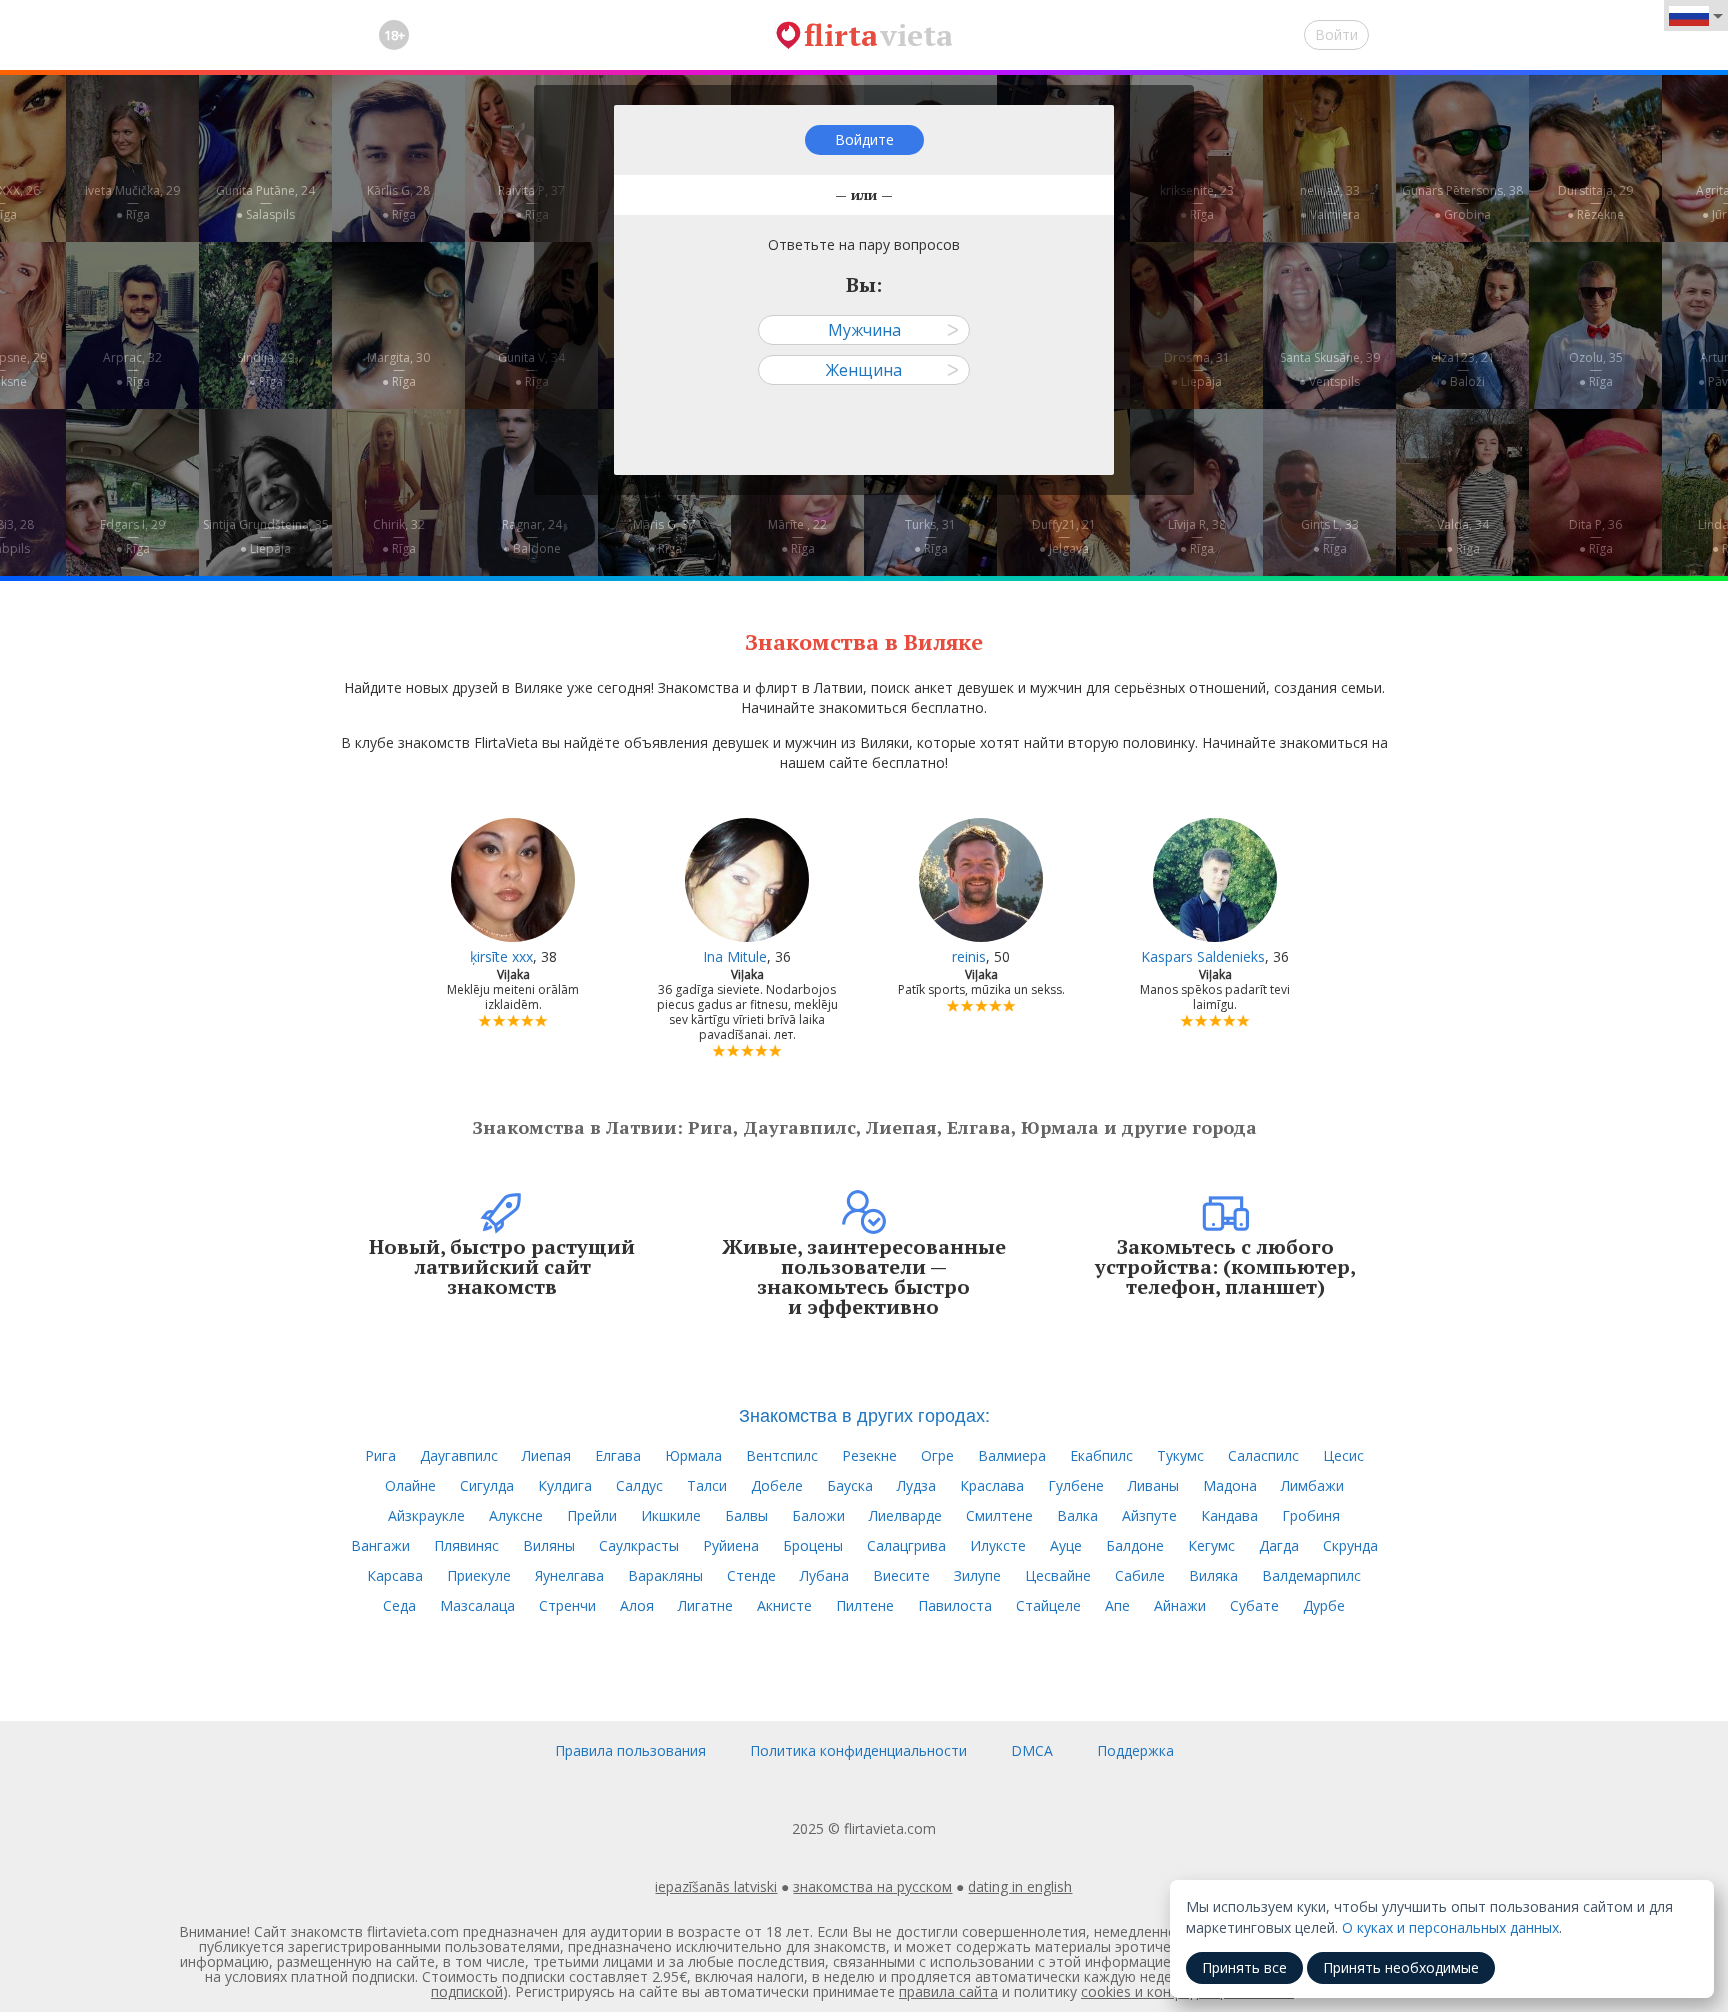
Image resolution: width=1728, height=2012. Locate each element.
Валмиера (1012, 1455)
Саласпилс (1263, 1455)
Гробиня (1311, 1515)
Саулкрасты (639, 1545)
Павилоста (955, 1605)
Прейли (592, 1515)
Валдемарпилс (1311, 1575)
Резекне (869, 1455)
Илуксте (998, 1545)
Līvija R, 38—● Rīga (1197, 536)
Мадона (1230, 1485)
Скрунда (1350, 1545)
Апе (1117, 1605)
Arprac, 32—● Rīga (132, 369)
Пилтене (865, 1605)
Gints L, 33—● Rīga (1330, 536)
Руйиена (731, 1545)
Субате (1254, 1605)
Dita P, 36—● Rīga (1595, 536)
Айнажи (1180, 1605)
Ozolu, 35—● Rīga (1596, 369)
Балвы (746, 1515)
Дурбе (1324, 1605)
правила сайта (948, 1991)
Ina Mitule (735, 956)
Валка (1077, 1515)
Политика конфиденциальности (858, 1750)
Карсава (395, 1575)
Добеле (777, 1485)
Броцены (813, 1545)
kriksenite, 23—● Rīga (1197, 202)
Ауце (1066, 1545)
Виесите (901, 1575)
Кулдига (565, 1485)
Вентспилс (782, 1455)
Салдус (639, 1485)
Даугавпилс (459, 1455)
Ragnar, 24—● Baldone (532, 536)
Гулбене (1076, 1485)
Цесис (1343, 1455)
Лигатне (705, 1605)
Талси (707, 1485)
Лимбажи (1312, 1485)
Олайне (410, 1485)
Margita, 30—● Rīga (398, 369)
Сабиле (1140, 1575)
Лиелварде (905, 1515)
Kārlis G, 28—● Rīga (398, 202)
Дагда (1279, 1545)
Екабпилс (1101, 1455)
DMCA (1032, 1750)
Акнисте (784, 1605)
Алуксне (516, 1515)
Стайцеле (1048, 1605)
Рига (380, 1455)
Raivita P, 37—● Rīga (531, 202)
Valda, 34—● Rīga (1463, 536)
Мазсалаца (477, 1605)
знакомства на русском (872, 1886)
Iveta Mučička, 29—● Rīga (132, 202)
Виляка (1213, 1575)
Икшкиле (671, 1515)
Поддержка (1135, 1750)
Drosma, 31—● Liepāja (1197, 369)
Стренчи (567, 1605)
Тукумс (1180, 1455)
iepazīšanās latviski (716, 1886)
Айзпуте (1149, 1515)
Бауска (850, 1485)
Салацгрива (906, 1545)
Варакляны (665, 1575)
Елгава (618, 1455)
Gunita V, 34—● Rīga (531, 369)
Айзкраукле (426, 1515)
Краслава (992, 1485)
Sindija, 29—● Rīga (265, 369)
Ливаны (1153, 1485)
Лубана (824, 1575)
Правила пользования (630, 1750)
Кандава (1229, 1515)
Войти (1336, 34)
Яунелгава (569, 1575)
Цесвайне (1058, 1575)
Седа (399, 1605)
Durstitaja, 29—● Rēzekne (1595, 202)
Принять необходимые (1401, 1967)
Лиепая (546, 1455)
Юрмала (693, 1455)
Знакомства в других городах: (864, 1414)
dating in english (1020, 1886)
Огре (937, 1455)
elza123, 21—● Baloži (1463, 369)
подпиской (467, 1991)
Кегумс (1211, 1545)
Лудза (916, 1485)
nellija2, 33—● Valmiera (1330, 202)
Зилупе (977, 1575)
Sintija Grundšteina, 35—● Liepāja (266, 536)
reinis (969, 956)
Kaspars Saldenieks (1203, 956)
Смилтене (999, 1515)
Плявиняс (466, 1545)
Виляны (549, 1545)
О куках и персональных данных (1450, 1927)
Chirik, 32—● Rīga (399, 536)
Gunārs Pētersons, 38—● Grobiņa (1462, 202)
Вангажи (380, 1545)
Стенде (751, 1575)
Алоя (637, 1605)
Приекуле (479, 1575)
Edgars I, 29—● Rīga (132, 536)
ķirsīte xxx (501, 956)
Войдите (864, 139)
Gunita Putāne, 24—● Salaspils (265, 202)
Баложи (818, 1515)
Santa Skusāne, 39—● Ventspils (1330, 369)
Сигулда (487, 1485)
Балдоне (1135, 1545)
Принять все (1244, 1967)
